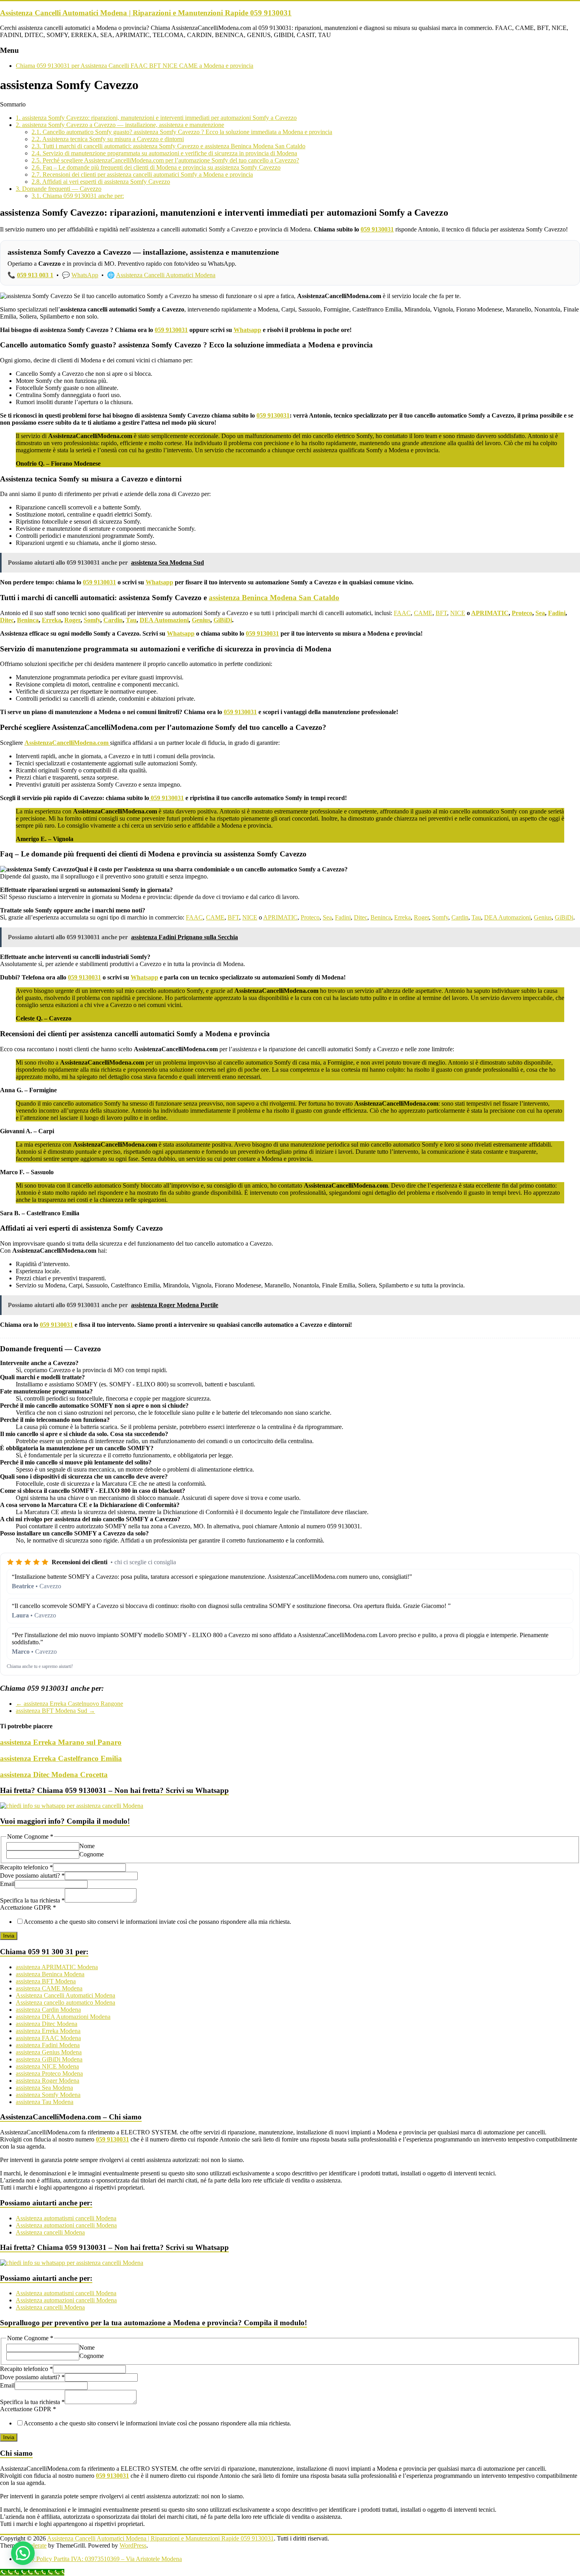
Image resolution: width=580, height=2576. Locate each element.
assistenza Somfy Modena (48, 2095)
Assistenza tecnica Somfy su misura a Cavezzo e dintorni (108, 139)
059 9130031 (377, 229)
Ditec (7, 620)
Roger (72, 620)
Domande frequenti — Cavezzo (59, 189)
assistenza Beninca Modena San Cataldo (274, 598)
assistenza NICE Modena (47, 2066)
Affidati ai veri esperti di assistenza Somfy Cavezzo (101, 182)
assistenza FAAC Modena (48, 2038)
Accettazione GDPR (28, 1907)
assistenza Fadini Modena (48, 2045)
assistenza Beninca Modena (50, 1974)
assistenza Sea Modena (44, 2088)
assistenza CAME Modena (49, 1988)
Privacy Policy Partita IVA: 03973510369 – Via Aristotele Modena (99, 2559)
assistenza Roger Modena (48, 2081)
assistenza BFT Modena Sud (55, 1711)
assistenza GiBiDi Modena (49, 2059)
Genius (201, 620)
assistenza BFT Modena (46, 1981)
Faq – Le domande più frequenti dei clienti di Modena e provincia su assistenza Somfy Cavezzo (156, 167)
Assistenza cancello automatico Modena (65, 2002)
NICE (458, 613)
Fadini (557, 613)
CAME (423, 613)
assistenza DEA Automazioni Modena (63, 2017)
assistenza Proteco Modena (49, 2073)
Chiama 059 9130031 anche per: (78, 196)
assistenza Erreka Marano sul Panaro (61, 1742)
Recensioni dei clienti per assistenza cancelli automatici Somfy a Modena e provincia (142, 174)
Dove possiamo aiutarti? (32, 1876)
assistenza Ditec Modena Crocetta (54, 1775)
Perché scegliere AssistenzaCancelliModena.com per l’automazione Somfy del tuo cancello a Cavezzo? (165, 160)
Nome (87, 1846)
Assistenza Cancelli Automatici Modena (166, 275)
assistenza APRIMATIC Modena (57, 1967)
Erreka (51, 620)
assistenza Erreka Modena (48, 2031)
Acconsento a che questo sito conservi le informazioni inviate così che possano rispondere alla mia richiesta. (157, 1922)
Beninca (28, 620)
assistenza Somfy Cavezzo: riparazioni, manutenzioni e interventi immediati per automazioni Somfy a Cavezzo (156, 118)
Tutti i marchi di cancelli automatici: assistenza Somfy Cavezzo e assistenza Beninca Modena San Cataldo (168, 146)
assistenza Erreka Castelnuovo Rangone (69, 1704)
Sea (540, 613)
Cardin (113, 620)
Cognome (92, 1854)
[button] (23, 2553)
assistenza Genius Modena (49, 2052)
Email (7, 1884)
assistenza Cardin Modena (48, 2010)
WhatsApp (85, 275)
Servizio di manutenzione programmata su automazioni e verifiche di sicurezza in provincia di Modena (164, 153)
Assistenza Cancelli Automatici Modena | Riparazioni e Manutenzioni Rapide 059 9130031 (146, 13)
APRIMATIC (490, 613)
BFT (441, 613)
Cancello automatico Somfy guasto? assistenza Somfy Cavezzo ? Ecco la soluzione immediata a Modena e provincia (182, 132)
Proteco (522, 613)
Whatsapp (247, 330)
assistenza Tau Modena (45, 2102)
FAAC (402, 613)
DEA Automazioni (164, 620)
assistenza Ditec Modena (47, 2024)
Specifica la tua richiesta (32, 1900)
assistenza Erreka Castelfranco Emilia (61, 1758)
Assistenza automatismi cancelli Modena (66, 2218)
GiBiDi (223, 620)
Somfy (92, 620)
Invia (9, 1936)
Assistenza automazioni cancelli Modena (66, 2225)
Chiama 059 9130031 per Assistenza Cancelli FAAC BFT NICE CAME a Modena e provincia (135, 66)
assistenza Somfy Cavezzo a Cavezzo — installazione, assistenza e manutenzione (120, 125)
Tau (131, 620)
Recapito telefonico (26, 1867)
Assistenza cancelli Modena (50, 2232)
